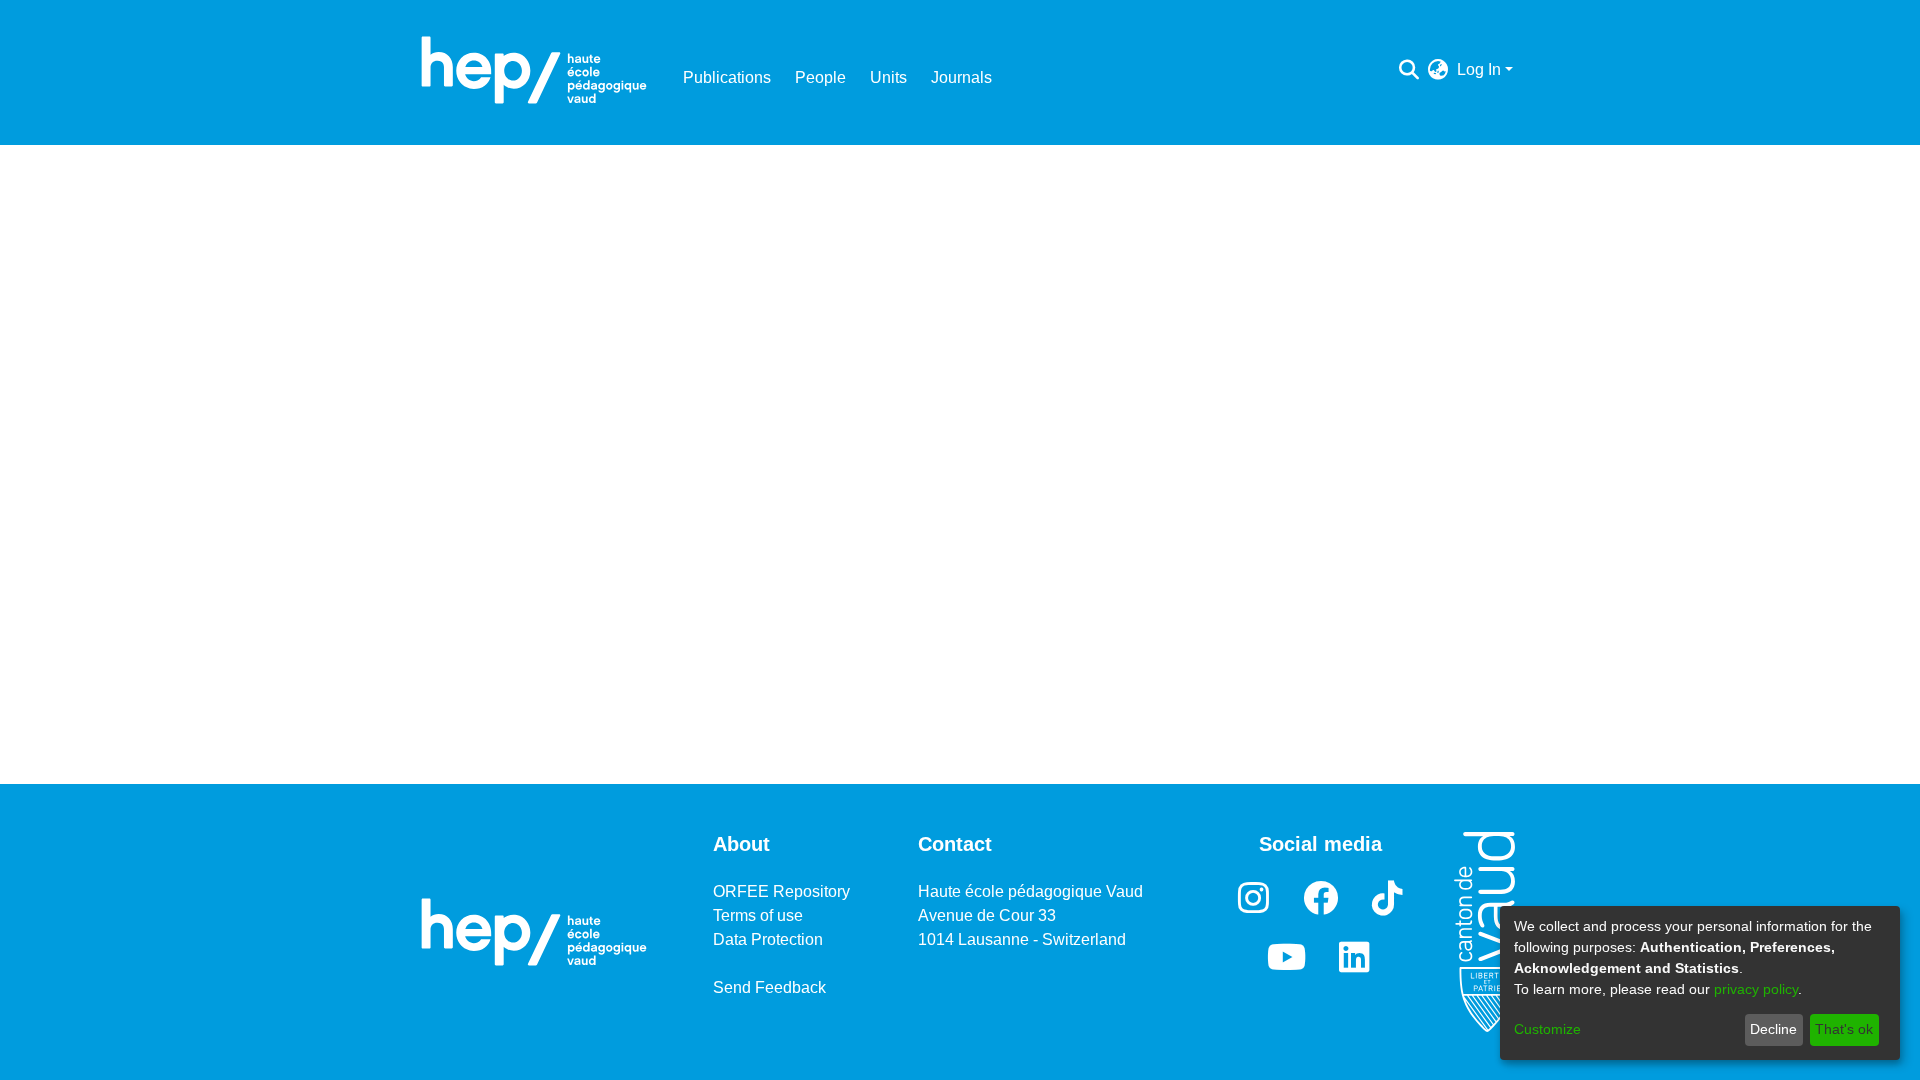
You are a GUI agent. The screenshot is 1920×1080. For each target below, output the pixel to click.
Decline (1773, 1029)
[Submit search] (1409, 70)
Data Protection (768, 939)
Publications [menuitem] (727, 77)
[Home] (534, 70)
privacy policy (1756, 989)
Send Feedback (769, 987)
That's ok (1844, 1029)
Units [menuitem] (888, 77)
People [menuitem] (820, 77)
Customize (1547, 1029)
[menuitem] (1438, 70)
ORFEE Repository (781, 891)
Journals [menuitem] (961, 77)
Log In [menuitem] (1479, 69)
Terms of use (758, 915)
